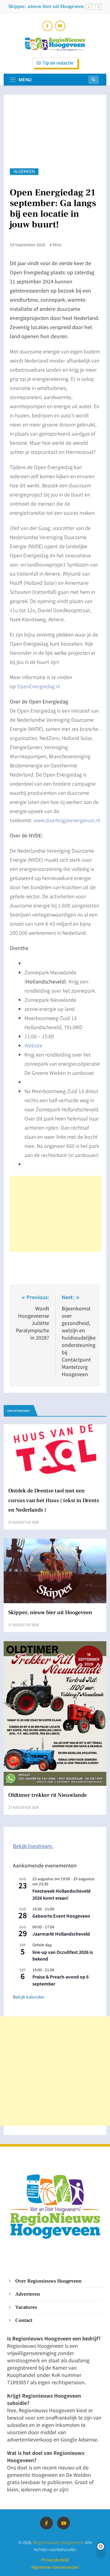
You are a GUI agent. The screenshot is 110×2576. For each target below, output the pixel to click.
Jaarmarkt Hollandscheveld (61, 1934)
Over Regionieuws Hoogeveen (48, 2281)
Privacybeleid (55, 2560)
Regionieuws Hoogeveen (58, 2542)
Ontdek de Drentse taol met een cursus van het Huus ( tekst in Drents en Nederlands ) (54, 1500)
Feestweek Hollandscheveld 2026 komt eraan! (61, 1894)
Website (33, 1045)
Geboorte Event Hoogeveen (61, 1916)
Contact (24, 2320)
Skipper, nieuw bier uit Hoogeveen (46, 6)
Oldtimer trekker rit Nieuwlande (48, 1795)
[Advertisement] (56, 1214)
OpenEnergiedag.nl (38, 686)
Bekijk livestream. (33, 1846)
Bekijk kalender (29, 1997)
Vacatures (26, 2307)
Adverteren (28, 2294)
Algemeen (24, 172)
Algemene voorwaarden (55, 2567)
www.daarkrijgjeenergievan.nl (67, 820)
